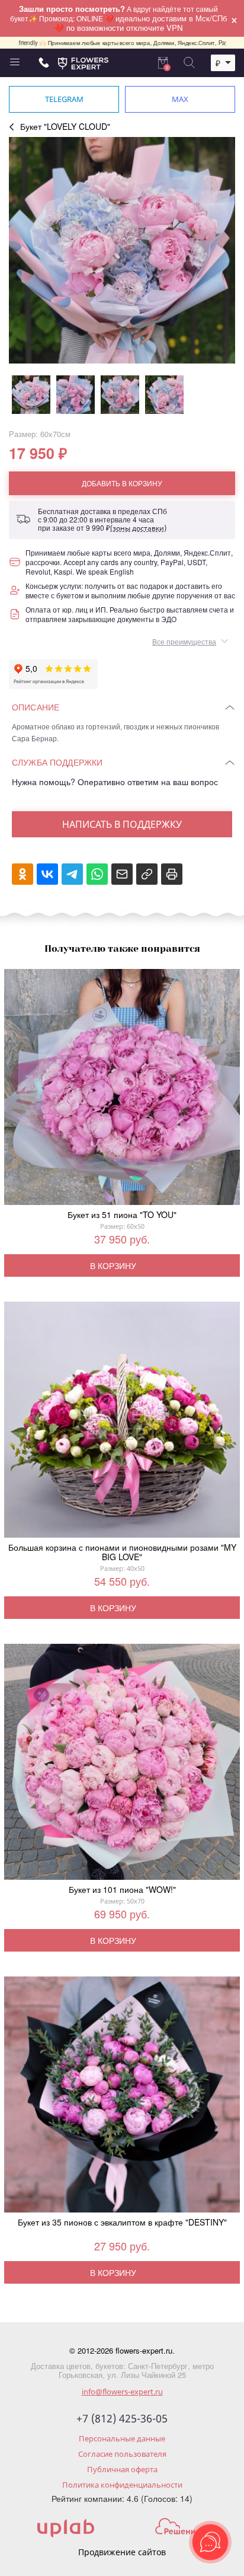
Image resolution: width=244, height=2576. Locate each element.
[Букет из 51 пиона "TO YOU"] (122, 1089)
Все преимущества (184, 641)
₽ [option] (218, 63)
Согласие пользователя (122, 2454)
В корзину (113, 1265)
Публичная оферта (122, 2469)
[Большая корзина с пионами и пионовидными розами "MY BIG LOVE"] (122, 1422)
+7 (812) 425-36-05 (122, 2419)
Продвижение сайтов (122, 2552)
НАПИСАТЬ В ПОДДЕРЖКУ (122, 824)
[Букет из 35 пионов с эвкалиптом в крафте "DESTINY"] (122, 2097)
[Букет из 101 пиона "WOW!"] (122, 1764)
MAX (180, 99)
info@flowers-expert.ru (122, 2392)
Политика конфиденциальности (122, 2485)
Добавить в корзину (122, 483)
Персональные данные (122, 2438)
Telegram (64, 99)
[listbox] (223, 63)
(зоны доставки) (138, 528)
